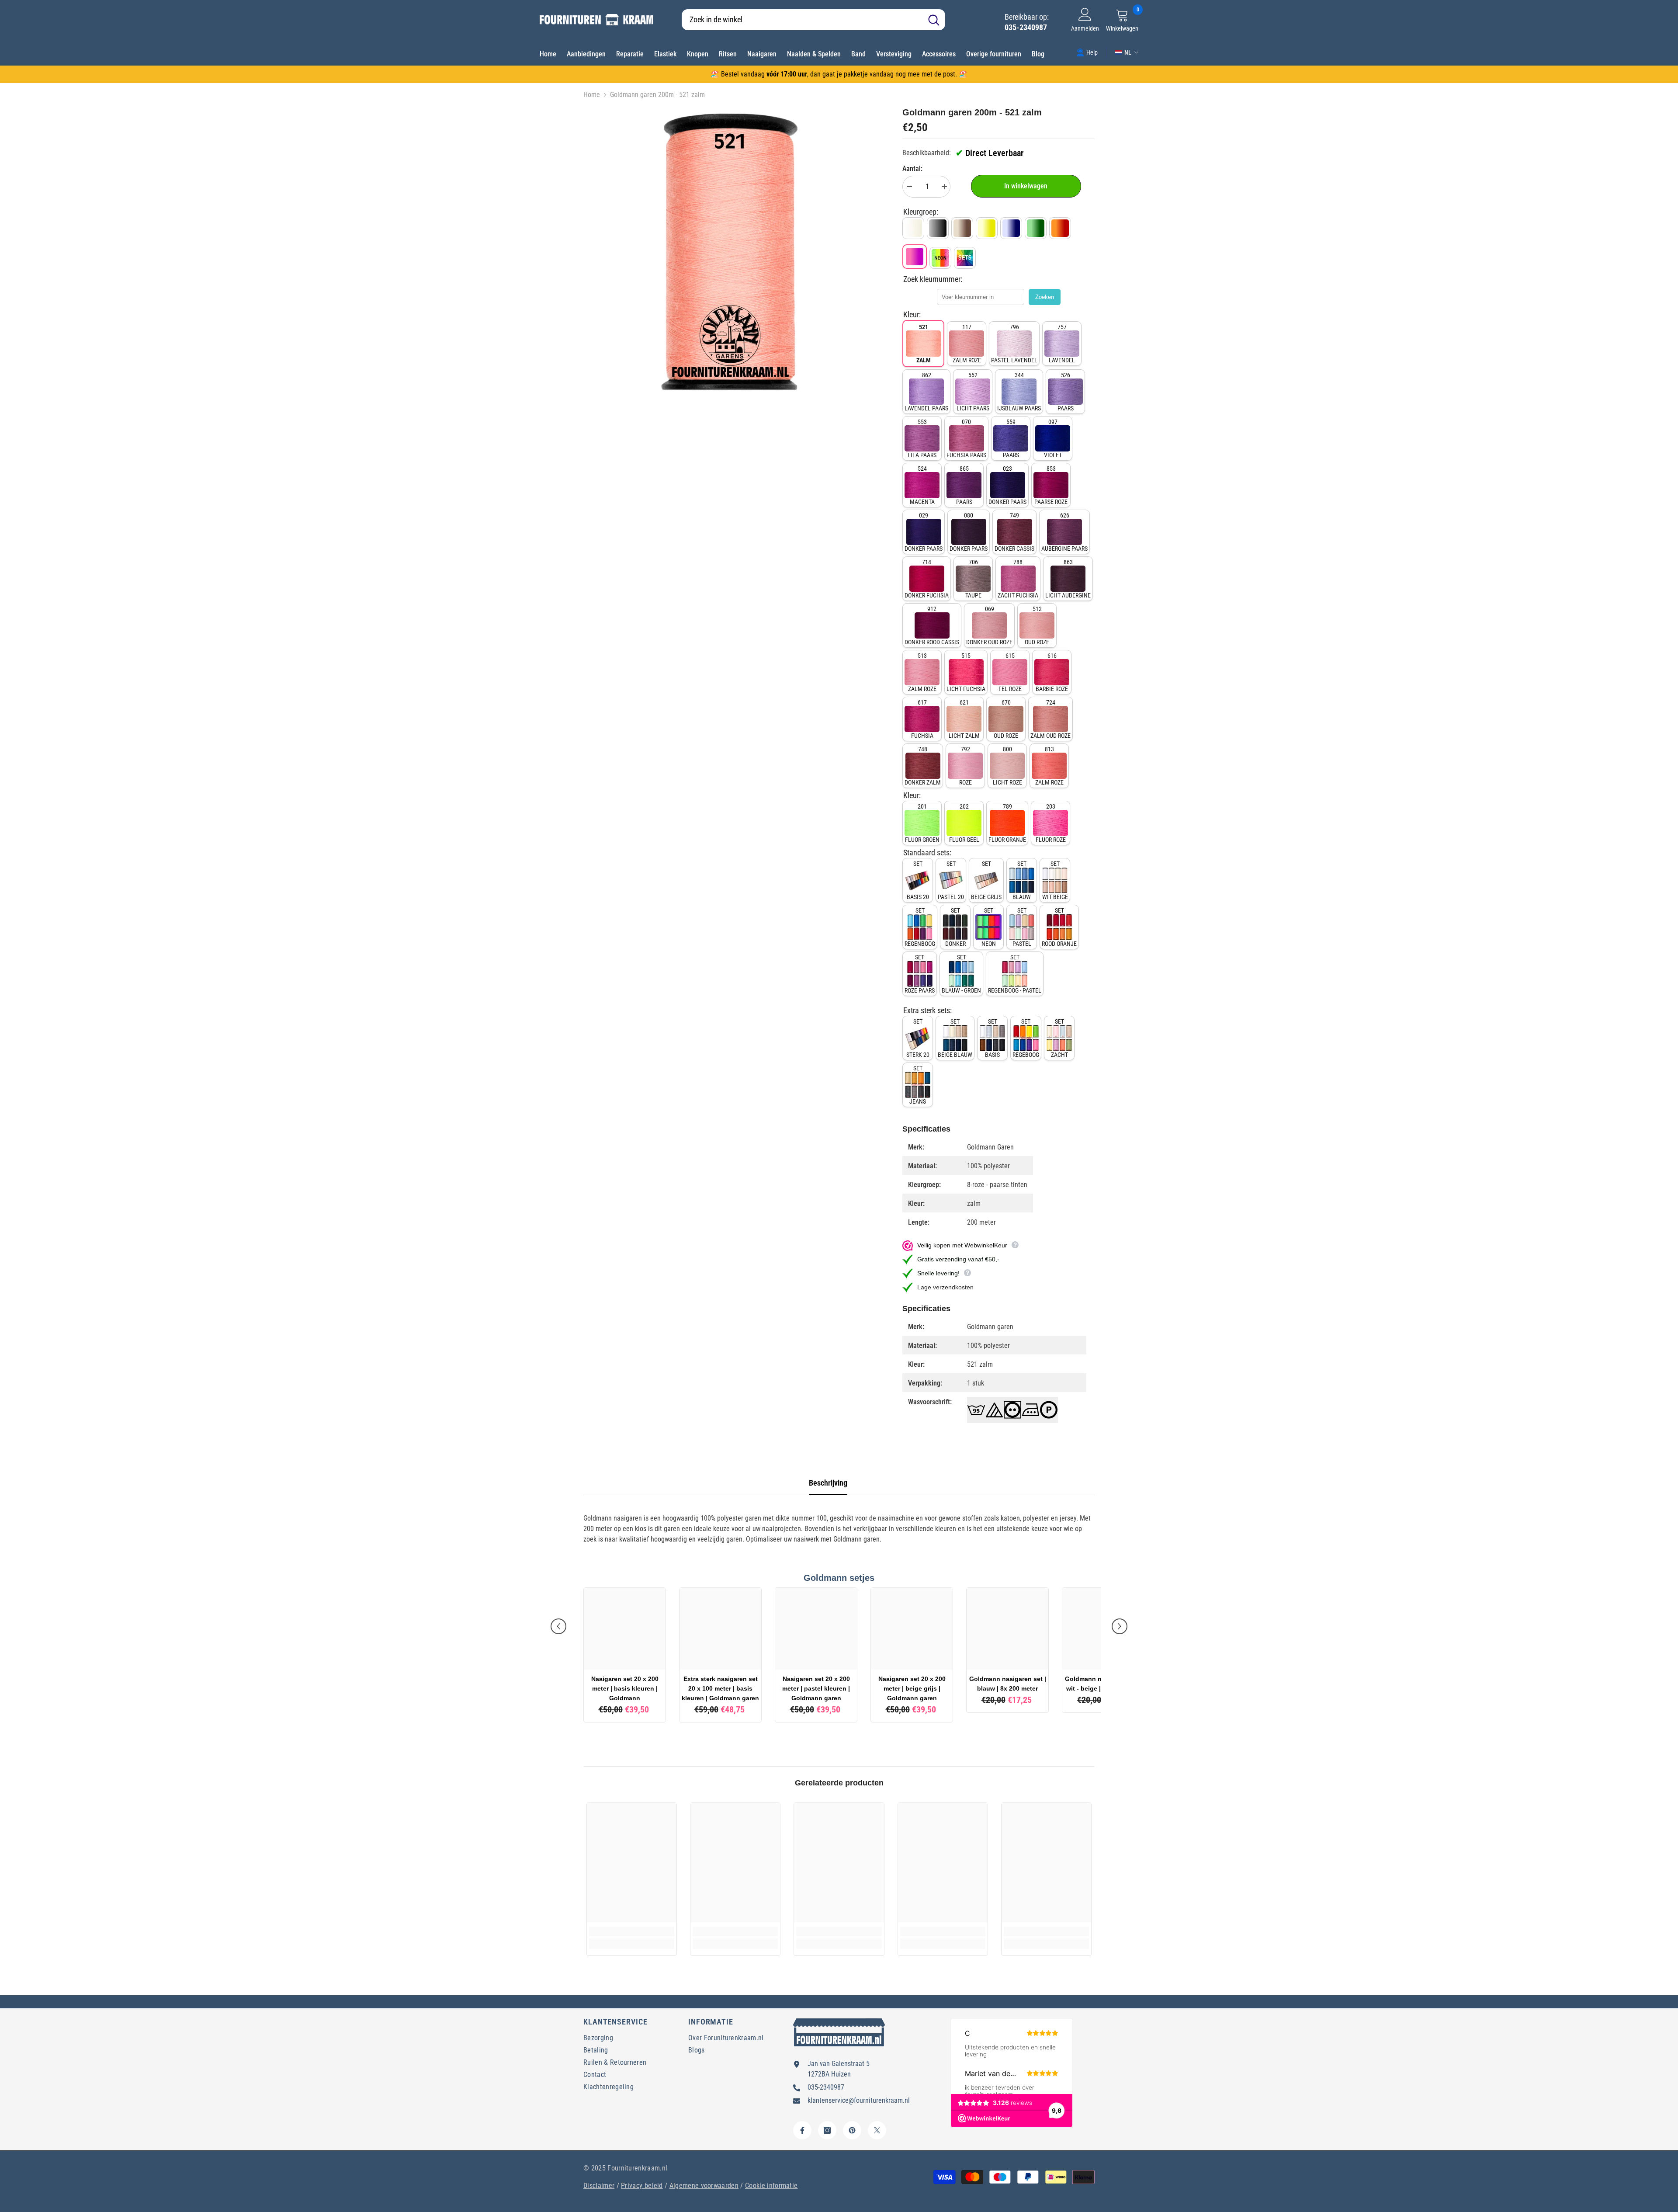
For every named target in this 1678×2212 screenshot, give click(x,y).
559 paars (1011, 438)
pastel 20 (951, 880)
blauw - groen (961, 974)
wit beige (1055, 880)
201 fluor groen (922, 823)
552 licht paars (973, 392)
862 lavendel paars (926, 392)
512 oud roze (1037, 625)
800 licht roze (1007, 766)
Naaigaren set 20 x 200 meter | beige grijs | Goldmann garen (912, 1688)
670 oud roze (1006, 719)
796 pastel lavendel (1014, 344)
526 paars (1066, 392)
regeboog (1026, 1038)
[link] (1087, 52)
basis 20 (918, 880)
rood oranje (1059, 927)
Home (592, 95)
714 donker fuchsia (927, 579)
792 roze (966, 766)
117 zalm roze (967, 344)
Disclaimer (599, 2186)
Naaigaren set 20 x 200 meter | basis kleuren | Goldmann (625, 1688)
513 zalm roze (922, 672)
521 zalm (924, 344)
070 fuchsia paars (966, 438)
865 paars (964, 485)
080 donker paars (969, 532)
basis (992, 1038)
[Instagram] (827, 2130)
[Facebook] (802, 2130)
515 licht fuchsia (966, 672)
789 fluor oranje (1007, 823)
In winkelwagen (1026, 186)
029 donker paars (924, 532)
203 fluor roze (1051, 823)
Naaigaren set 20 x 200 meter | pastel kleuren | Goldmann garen (816, 1688)
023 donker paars (1007, 485)
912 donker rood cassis (932, 625)
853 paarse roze (1051, 485)
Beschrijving (828, 1483)
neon (989, 927)
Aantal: (912, 168)
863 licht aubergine (1068, 579)
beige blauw (955, 1038)
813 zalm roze (1049, 766)
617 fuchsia (922, 719)
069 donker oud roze (989, 625)
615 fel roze (1010, 672)
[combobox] (802, 20)
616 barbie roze (1052, 672)
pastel (1022, 927)
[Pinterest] (852, 2130)
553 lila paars (922, 438)
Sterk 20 (918, 1038)
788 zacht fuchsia (1018, 579)
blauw (1022, 880)
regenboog (920, 927)
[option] (730, 252)
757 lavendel (1062, 344)
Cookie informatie (771, 2186)
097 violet (1053, 438)
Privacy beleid (642, 2186)
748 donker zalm (923, 766)
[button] (558, 1626)
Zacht (1059, 1038)
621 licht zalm (964, 719)
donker (955, 927)
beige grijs (986, 880)
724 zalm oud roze (1050, 719)
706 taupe (973, 579)
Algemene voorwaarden (704, 2186)
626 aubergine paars (1064, 532)
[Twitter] (877, 2130)
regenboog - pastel (1015, 974)
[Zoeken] (813, 20)
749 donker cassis (1014, 532)
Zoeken (1045, 297)
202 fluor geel (964, 823)
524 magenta (922, 485)
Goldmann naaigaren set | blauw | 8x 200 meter (1008, 1684)
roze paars (920, 974)
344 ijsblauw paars (1019, 392)
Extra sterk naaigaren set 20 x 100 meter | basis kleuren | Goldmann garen (720, 1688)
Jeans (918, 1085)
